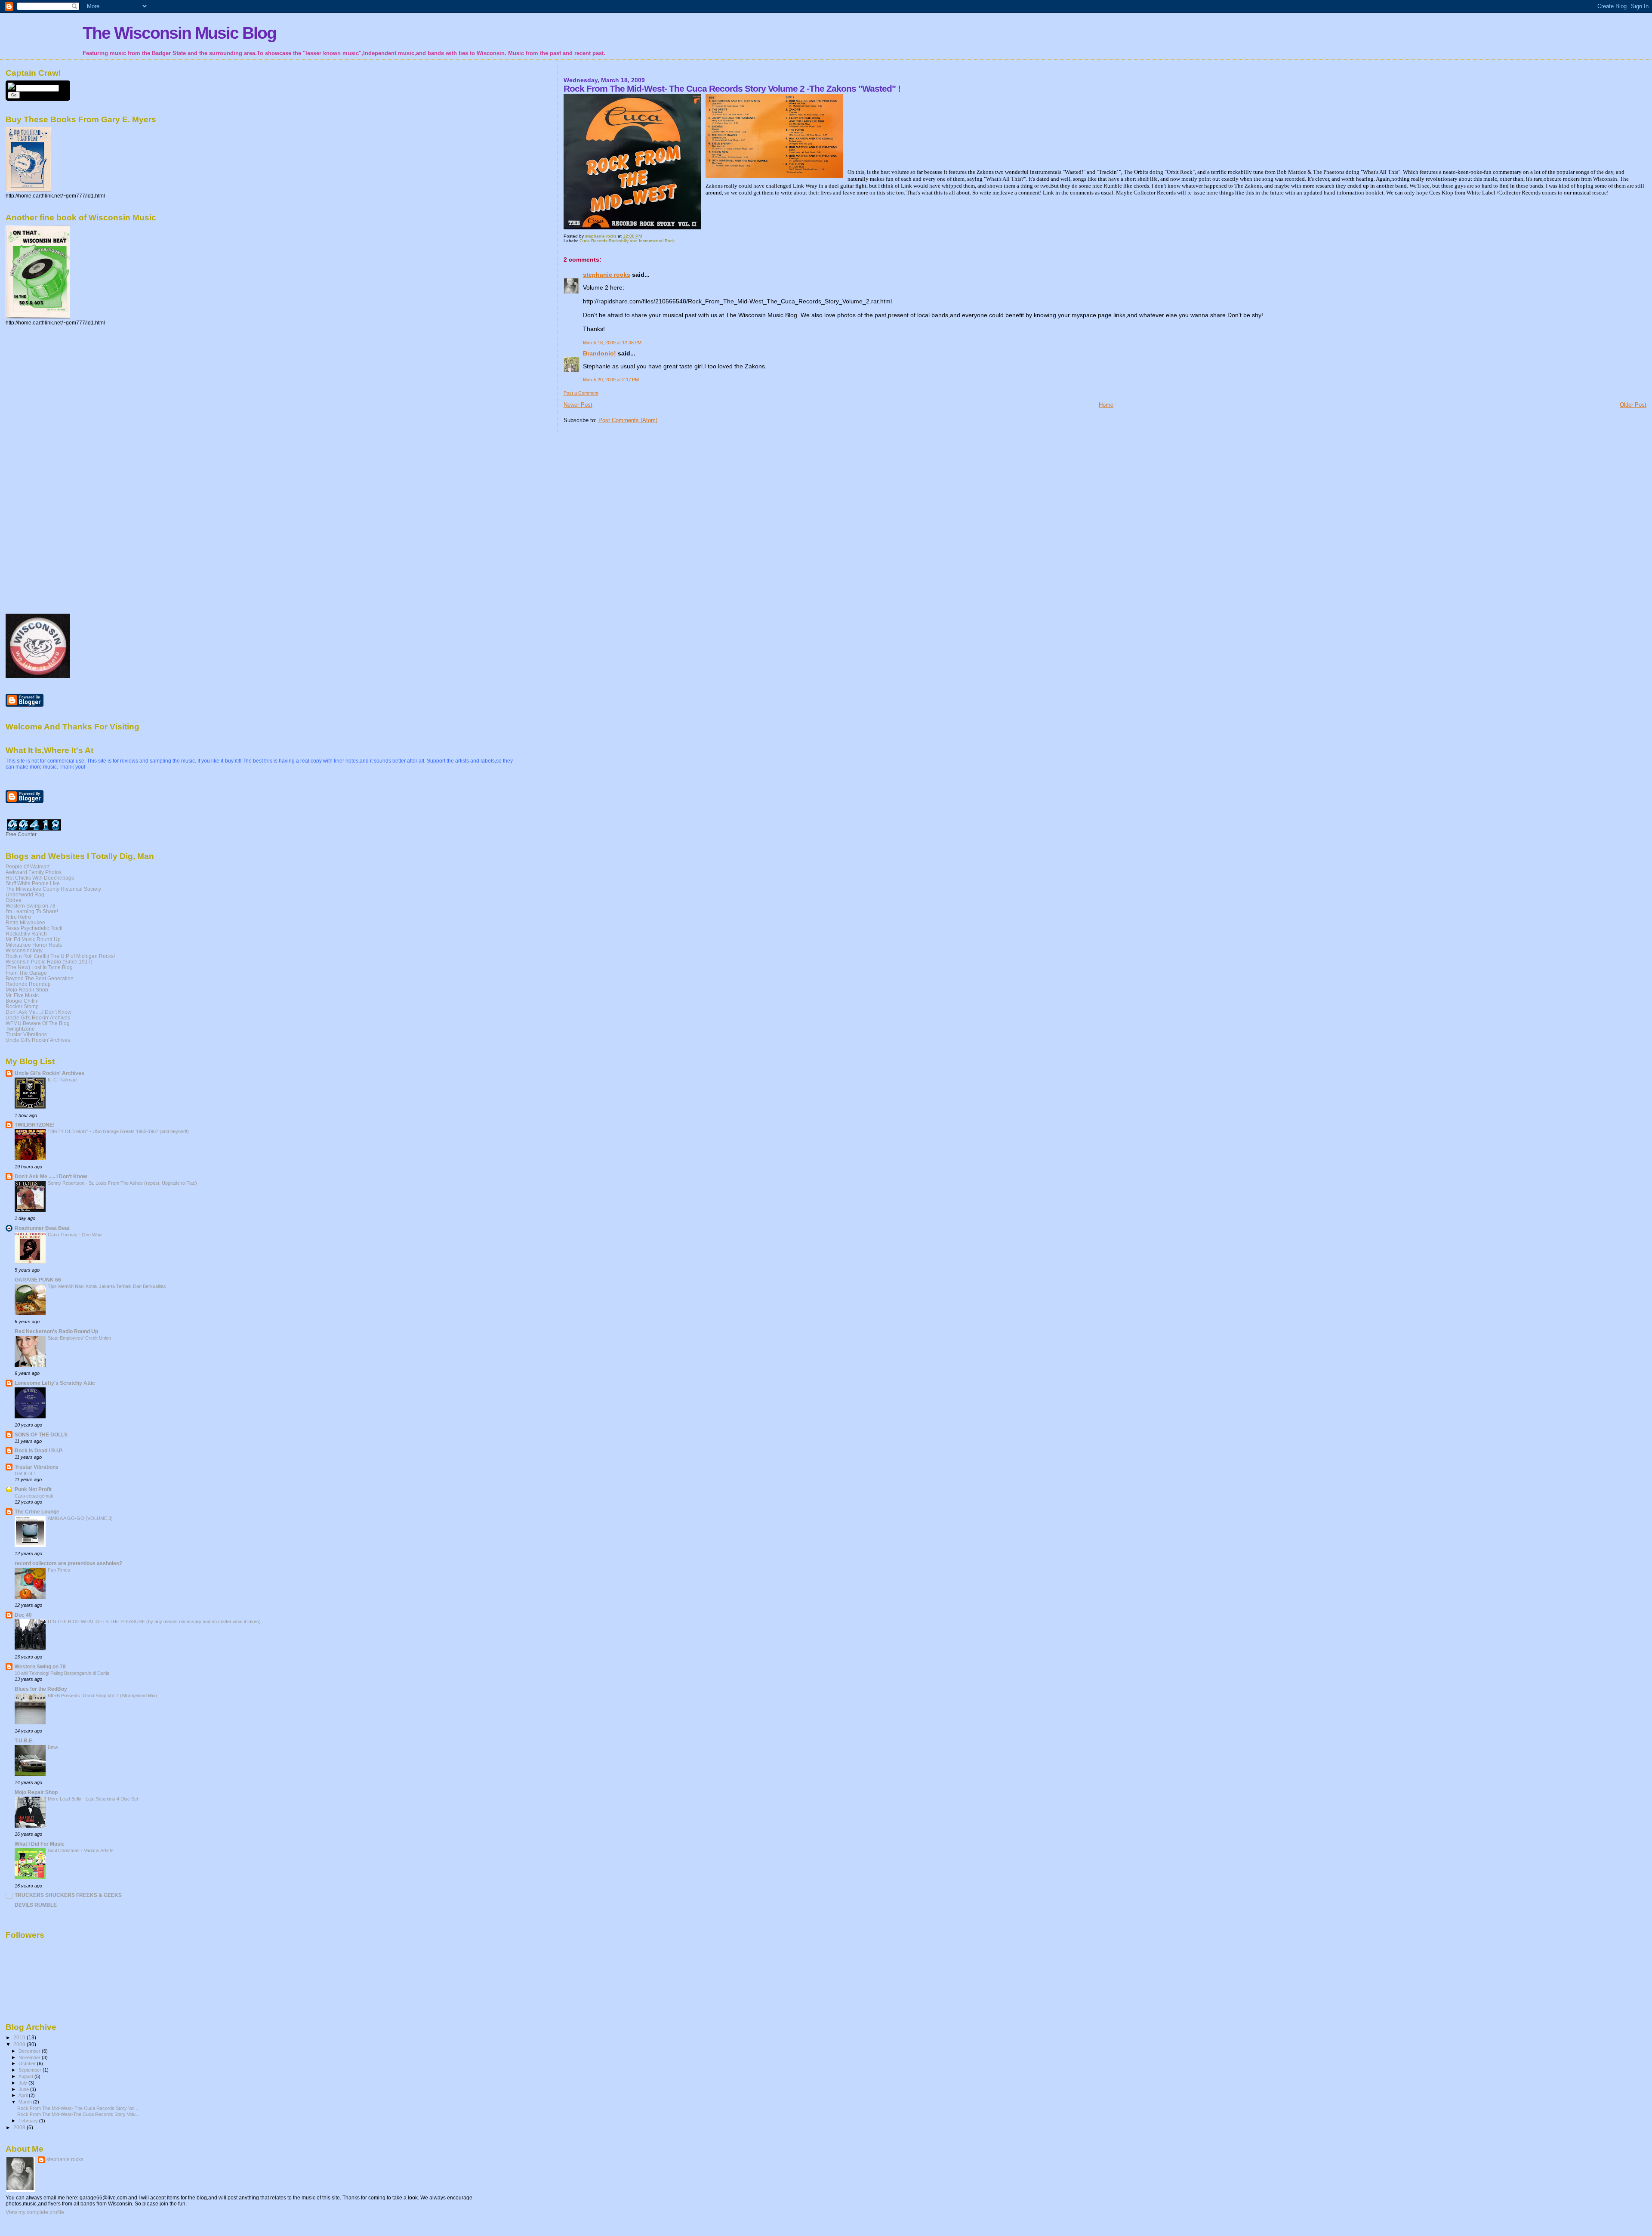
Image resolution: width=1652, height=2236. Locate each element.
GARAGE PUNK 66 (38, 1280)
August (26, 2076)
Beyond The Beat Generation (40, 978)
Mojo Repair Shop (27, 990)
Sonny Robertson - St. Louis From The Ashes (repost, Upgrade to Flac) (122, 1183)
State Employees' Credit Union (79, 1338)
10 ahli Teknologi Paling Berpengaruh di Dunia (62, 1673)
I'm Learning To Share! (32, 911)
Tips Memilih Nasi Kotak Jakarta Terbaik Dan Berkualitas (107, 1286)
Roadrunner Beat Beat (42, 1228)
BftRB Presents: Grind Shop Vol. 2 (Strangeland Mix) (102, 1696)
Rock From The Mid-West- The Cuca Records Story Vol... (78, 2108)
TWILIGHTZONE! (35, 1125)
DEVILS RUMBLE (36, 1905)
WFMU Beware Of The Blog (38, 1023)
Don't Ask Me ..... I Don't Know (51, 1176)
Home (1106, 405)
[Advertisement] (40, 469)
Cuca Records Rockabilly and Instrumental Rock (627, 241)
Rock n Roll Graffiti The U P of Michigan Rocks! (60, 956)
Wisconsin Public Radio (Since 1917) (49, 962)
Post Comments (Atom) (628, 420)
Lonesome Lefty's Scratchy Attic (55, 1383)
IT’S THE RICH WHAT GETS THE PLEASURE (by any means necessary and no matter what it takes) (154, 1621)
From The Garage (26, 973)
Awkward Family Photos (34, 872)
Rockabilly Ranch (26, 934)
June (24, 2089)
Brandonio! (599, 353)
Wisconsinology (24, 950)
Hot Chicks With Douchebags (40, 878)
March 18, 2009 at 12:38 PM (612, 343)
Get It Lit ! (25, 1473)
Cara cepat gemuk (34, 1496)
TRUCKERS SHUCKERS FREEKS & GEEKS (68, 1895)
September (31, 2070)
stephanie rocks (607, 275)
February (29, 2121)
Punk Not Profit (33, 1489)
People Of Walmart (28, 866)
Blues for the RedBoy (41, 1689)
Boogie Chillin (22, 1001)
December (30, 2051)
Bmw (53, 1747)
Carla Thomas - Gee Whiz (75, 1235)
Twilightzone (20, 1029)
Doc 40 (23, 1615)
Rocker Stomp (22, 1006)
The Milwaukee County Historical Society (53, 889)
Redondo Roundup (28, 984)
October (28, 2063)
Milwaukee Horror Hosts (34, 945)
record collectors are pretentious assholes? (68, 1563)
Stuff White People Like (33, 883)
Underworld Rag (25, 894)
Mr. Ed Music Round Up (33, 939)
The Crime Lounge (37, 1512)
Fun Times (59, 1570)
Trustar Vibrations (26, 1034)
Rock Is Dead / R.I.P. (39, 1450)
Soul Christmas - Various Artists (81, 1850)
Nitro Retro (18, 917)
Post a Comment (581, 393)
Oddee (14, 900)
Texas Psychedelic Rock (34, 928)
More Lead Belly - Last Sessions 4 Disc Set (93, 1799)
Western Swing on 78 (31, 906)
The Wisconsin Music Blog (179, 33)
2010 (20, 2037)
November (30, 2057)
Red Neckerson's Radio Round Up (56, 1331)
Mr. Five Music (22, 995)
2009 (20, 2044)
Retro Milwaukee (25, 922)
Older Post (1633, 405)
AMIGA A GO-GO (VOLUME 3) (80, 1518)
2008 (20, 2127)
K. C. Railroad (62, 1080)
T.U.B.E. (24, 1740)
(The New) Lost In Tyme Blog (39, 967)
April (24, 2095)
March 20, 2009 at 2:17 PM (611, 380)
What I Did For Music (40, 1844)
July (23, 2083)
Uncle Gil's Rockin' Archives (38, 1018)
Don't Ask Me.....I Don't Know (39, 1012)
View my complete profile (35, 2212)
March (26, 2102)
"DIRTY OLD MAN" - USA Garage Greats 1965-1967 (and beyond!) (118, 1131)
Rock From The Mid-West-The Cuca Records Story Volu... (78, 2114)
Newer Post (578, 405)
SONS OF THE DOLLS (41, 1435)
